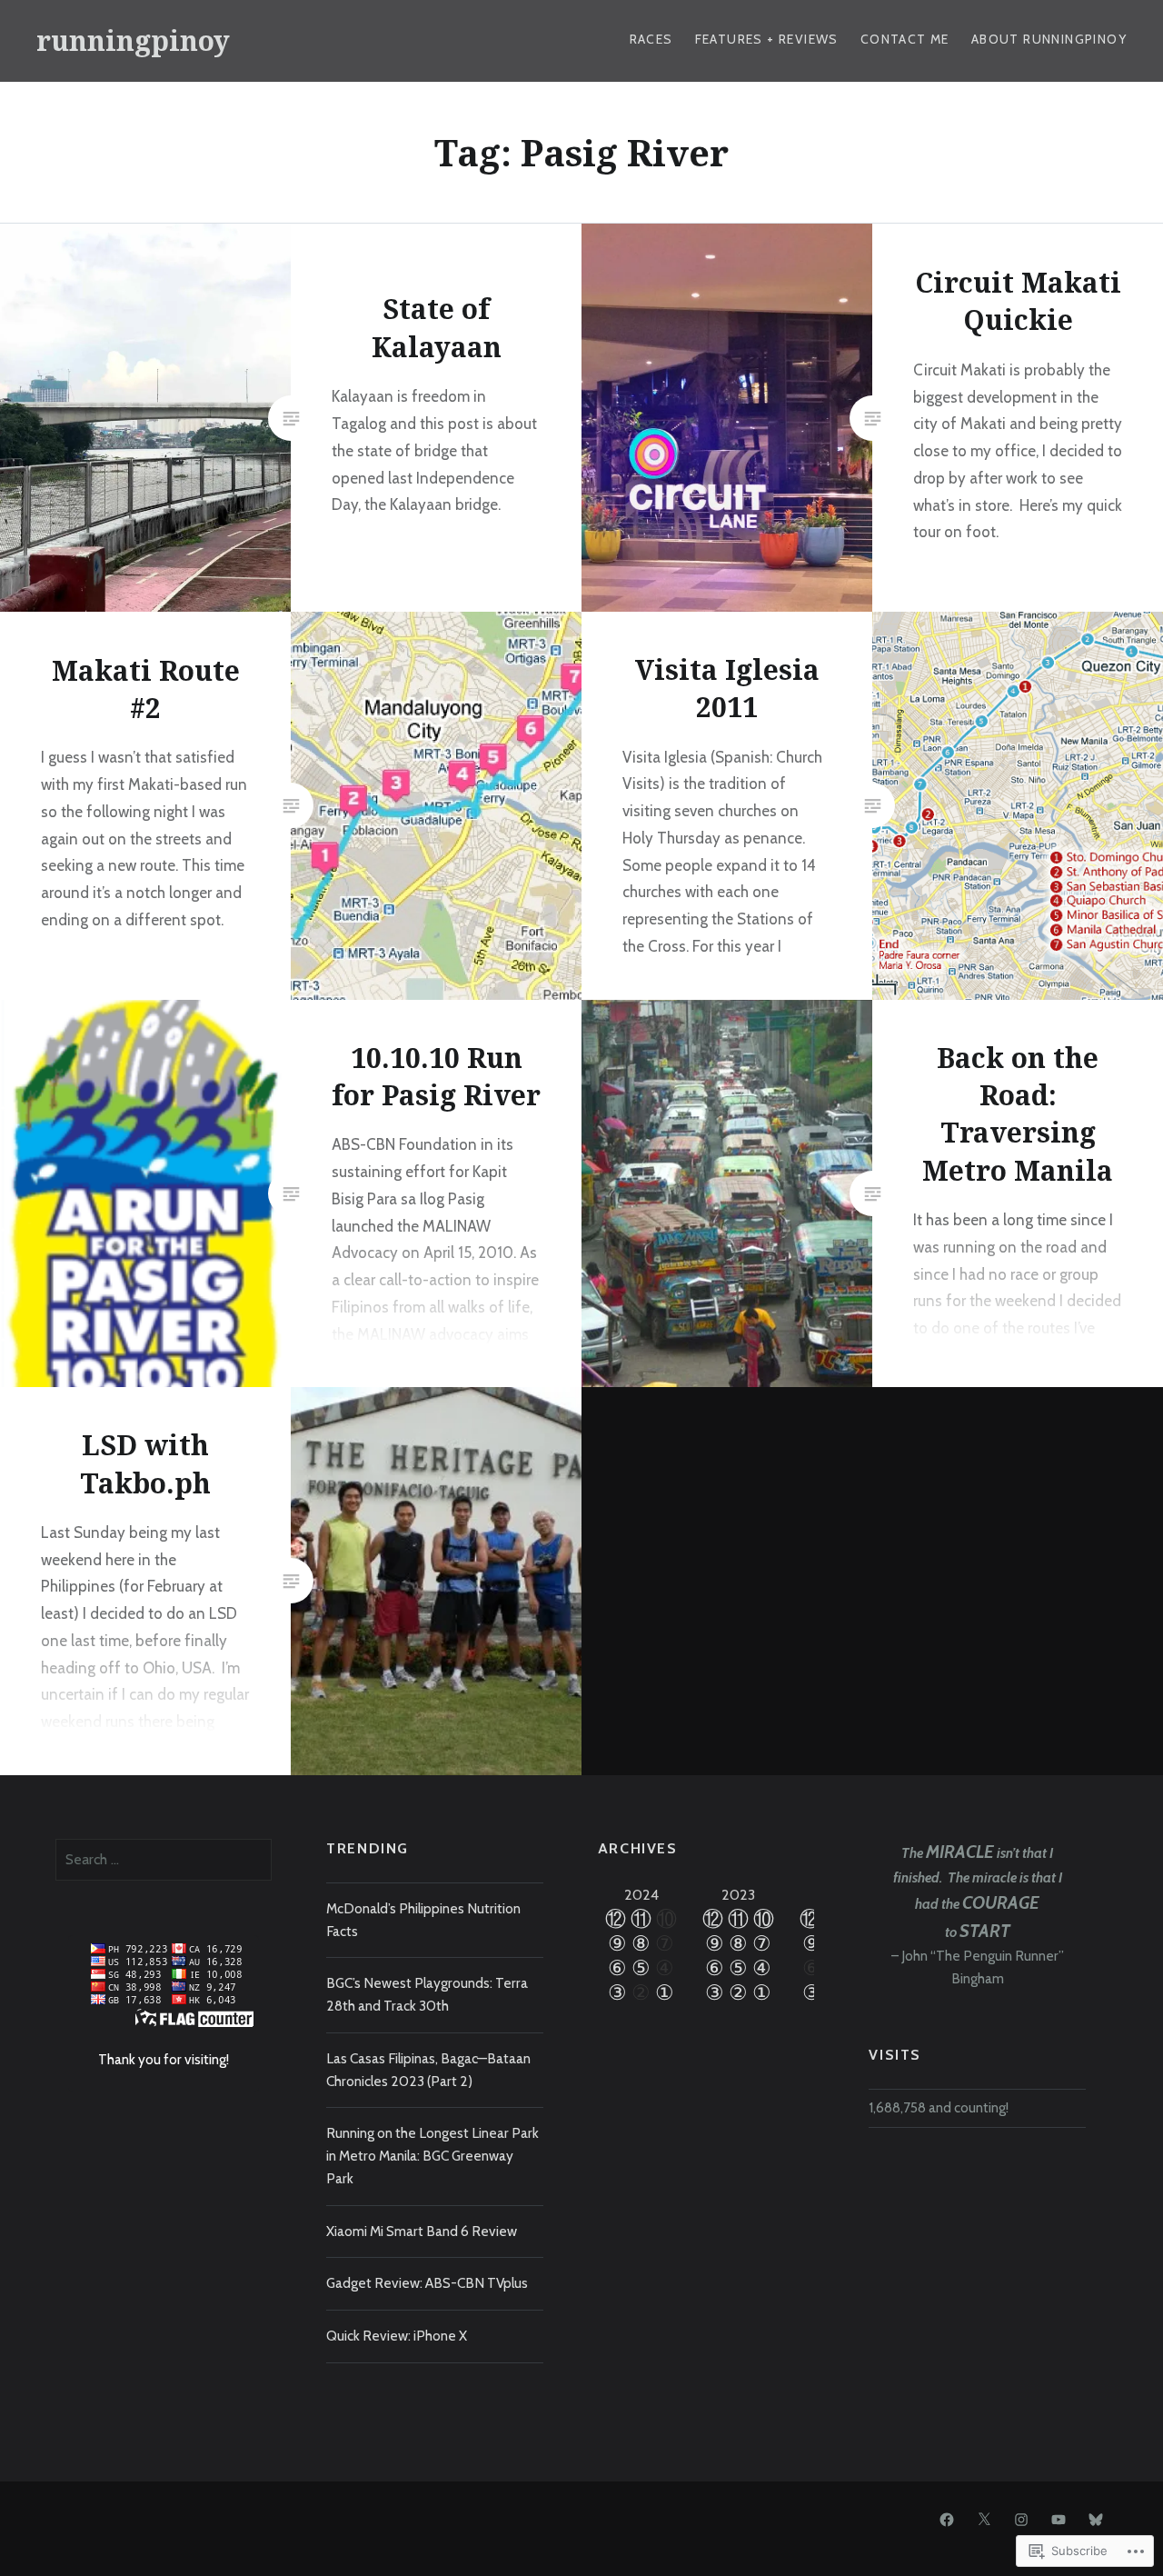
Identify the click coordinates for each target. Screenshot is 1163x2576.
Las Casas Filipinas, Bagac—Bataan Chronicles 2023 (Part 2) (428, 2070)
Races (651, 39)
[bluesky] (1096, 2519)
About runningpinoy (1049, 39)
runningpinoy (133, 40)
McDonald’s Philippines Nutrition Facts (423, 1920)
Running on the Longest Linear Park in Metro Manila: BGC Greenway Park (432, 2156)
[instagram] (1021, 2519)
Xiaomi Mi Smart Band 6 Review (422, 2231)
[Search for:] (164, 1859)
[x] (984, 2519)
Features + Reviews (767, 39)
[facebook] (947, 2519)
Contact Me (905, 39)
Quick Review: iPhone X (397, 2336)
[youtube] (1059, 2519)
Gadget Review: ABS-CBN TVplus (427, 2283)
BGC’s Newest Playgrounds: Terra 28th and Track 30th (427, 1994)
